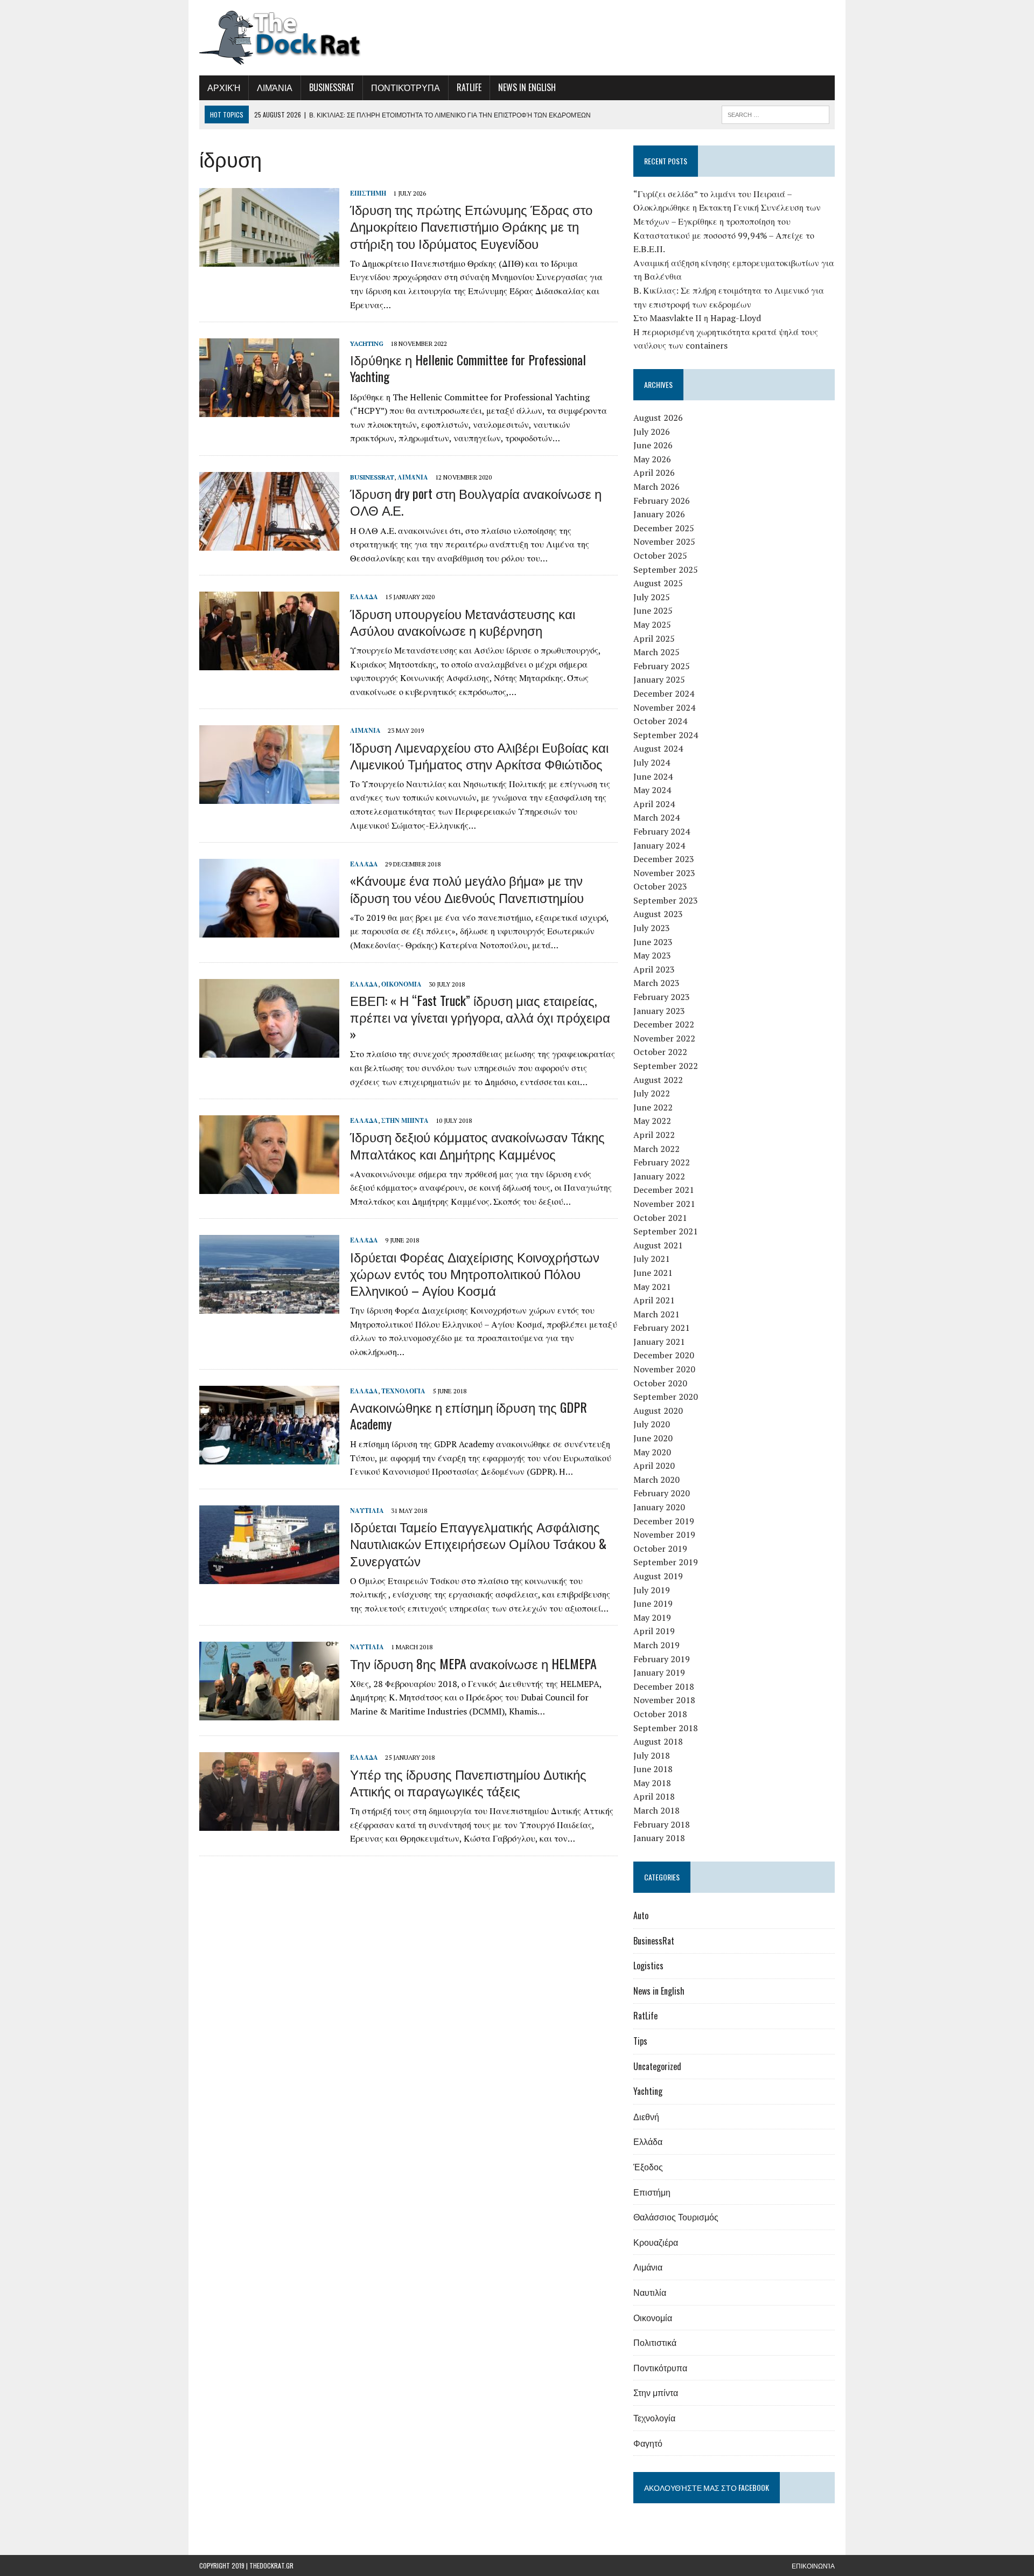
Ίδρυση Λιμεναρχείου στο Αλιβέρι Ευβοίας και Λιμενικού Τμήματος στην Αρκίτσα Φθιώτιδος (479, 755)
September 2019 (666, 1562)
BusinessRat (332, 87)
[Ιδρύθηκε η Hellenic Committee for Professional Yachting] (269, 410)
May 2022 (652, 1121)
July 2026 (652, 432)
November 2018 (664, 1700)
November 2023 (664, 873)
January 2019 (659, 1672)
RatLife (469, 87)
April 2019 (654, 1631)
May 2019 (652, 1617)
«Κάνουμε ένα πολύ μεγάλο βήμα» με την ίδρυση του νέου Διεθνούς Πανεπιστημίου (467, 888)
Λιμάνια (275, 87)
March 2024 (656, 817)
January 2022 (659, 1176)
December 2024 (664, 693)
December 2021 (664, 1190)
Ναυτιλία (367, 1511)
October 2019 (660, 1549)
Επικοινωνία (813, 2565)
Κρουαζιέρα (656, 2242)
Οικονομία (401, 984)
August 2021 (658, 1245)
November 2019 (664, 1535)
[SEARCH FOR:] (775, 113)
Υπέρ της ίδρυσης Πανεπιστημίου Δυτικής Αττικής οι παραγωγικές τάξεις (468, 1782)
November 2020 (664, 1369)
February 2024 (662, 831)
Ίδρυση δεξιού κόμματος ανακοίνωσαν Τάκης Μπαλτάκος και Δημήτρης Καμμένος (477, 1145)
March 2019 (656, 1645)
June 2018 (653, 1769)
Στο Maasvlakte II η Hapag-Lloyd (697, 318)
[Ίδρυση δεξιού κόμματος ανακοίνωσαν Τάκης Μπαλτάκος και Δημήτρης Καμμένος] (269, 1187)
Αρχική (224, 87)
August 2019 (658, 1576)
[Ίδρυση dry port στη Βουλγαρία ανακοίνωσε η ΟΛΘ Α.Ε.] (269, 543)
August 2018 (658, 1741)
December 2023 (664, 859)
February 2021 (662, 1328)
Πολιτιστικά (655, 2342)
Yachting (367, 343)
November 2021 (664, 1204)
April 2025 (654, 638)
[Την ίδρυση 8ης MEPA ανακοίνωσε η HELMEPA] (269, 1713)
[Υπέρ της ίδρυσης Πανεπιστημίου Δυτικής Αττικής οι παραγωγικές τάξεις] (269, 1824)
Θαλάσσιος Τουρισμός (676, 2217)
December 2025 (664, 528)
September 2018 (666, 1728)
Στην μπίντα (405, 1120)
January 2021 (659, 1342)
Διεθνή (646, 2116)
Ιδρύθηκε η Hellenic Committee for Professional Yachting (468, 368)
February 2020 (662, 1493)
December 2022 (664, 1024)
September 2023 (666, 900)
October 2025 (660, 556)
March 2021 (656, 1314)
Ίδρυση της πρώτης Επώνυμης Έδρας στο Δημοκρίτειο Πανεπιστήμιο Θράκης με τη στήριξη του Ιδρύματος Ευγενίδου (471, 226)
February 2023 (662, 997)
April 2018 (654, 1796)
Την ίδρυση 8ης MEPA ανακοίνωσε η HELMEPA (473, 1663)
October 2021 (660, 1218)
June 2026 (653, 445)
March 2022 (656, 1149)
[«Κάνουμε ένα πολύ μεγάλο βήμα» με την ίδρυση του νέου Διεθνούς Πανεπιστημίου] (269, 931)
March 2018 (656, 1810)
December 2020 (664, 1355)
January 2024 (659, 845)
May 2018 (652, 1783)
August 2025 (658, 583)
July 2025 (652, 597)
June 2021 (653, 1273)
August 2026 (658, 418)
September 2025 (666, 570)
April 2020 (654, 1466)
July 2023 (652, 928)
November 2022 (664, 1038)
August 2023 (658, 914)
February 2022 (662, 1162)
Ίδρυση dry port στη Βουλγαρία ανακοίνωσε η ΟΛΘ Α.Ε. (476, 501)
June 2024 (653, 776)
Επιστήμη (368, 193)
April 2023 (654, 969)
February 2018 (662, 1824)
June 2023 (653, 942)
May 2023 (652, 955)
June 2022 (653, 1107)
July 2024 (652, 762)
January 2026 (659, 514)
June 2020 (653, 1438)
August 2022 (658, 1080)
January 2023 (659, 1011)
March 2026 (656, 487)
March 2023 (656, 983)
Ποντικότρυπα (406, 87)
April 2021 (654, 1300)
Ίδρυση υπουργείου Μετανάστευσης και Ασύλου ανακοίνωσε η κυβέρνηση (463, 622)
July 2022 (652, 1093)
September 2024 (666, 735)
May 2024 (652, 790)
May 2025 (652, 624)
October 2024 (660, 721)
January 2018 (659, 1838)
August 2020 (658, 1411)
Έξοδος (648, 2167)
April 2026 (654, 473)
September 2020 (666, 1397)
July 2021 (652, 1259)
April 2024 (654, 804)
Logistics (648, 1966)
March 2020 (656, 1480)
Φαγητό (648, 2443)
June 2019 (653, 1603)
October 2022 (660, 1052)
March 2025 (656, 652)
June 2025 (653, 610)
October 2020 (660, 1383)
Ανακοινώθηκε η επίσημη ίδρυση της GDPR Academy (469, 1415)
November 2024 (664, 707)
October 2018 (660, 1714)
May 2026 (652, 459)
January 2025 (659, 679)
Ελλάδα (364, 597)
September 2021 (666, 1231)
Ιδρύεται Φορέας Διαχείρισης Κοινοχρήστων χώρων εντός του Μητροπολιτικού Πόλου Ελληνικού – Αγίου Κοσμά (475, 1273)
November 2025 (664, 541)
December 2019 (664, 1521)
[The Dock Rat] (300, 38)
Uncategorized (657, 2066)
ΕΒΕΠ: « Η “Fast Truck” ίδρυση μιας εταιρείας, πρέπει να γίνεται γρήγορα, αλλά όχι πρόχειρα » (480, 1017)
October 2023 (660, 886)
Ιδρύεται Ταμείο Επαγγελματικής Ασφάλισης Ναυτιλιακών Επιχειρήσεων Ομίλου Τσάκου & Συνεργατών (478, 1543)
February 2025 (662, 666)
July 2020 (652, 1424)
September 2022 (666, 1066)
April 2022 (654, 1135)
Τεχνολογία (403, 1391)
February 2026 (662, 501)
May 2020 (652, 1452)
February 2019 (662, 1659)
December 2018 (664, 1686)
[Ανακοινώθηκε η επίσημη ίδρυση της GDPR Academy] (269, 1457)
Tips (640, 2041)
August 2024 (658, 748)
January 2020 (659, 1507)
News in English (527, 87)
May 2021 (652, 1287)
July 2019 (652, 1590)
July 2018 (652, 1755)
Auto (641, 1915)
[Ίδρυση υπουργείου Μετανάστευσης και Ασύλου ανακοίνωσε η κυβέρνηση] (269, 663)
